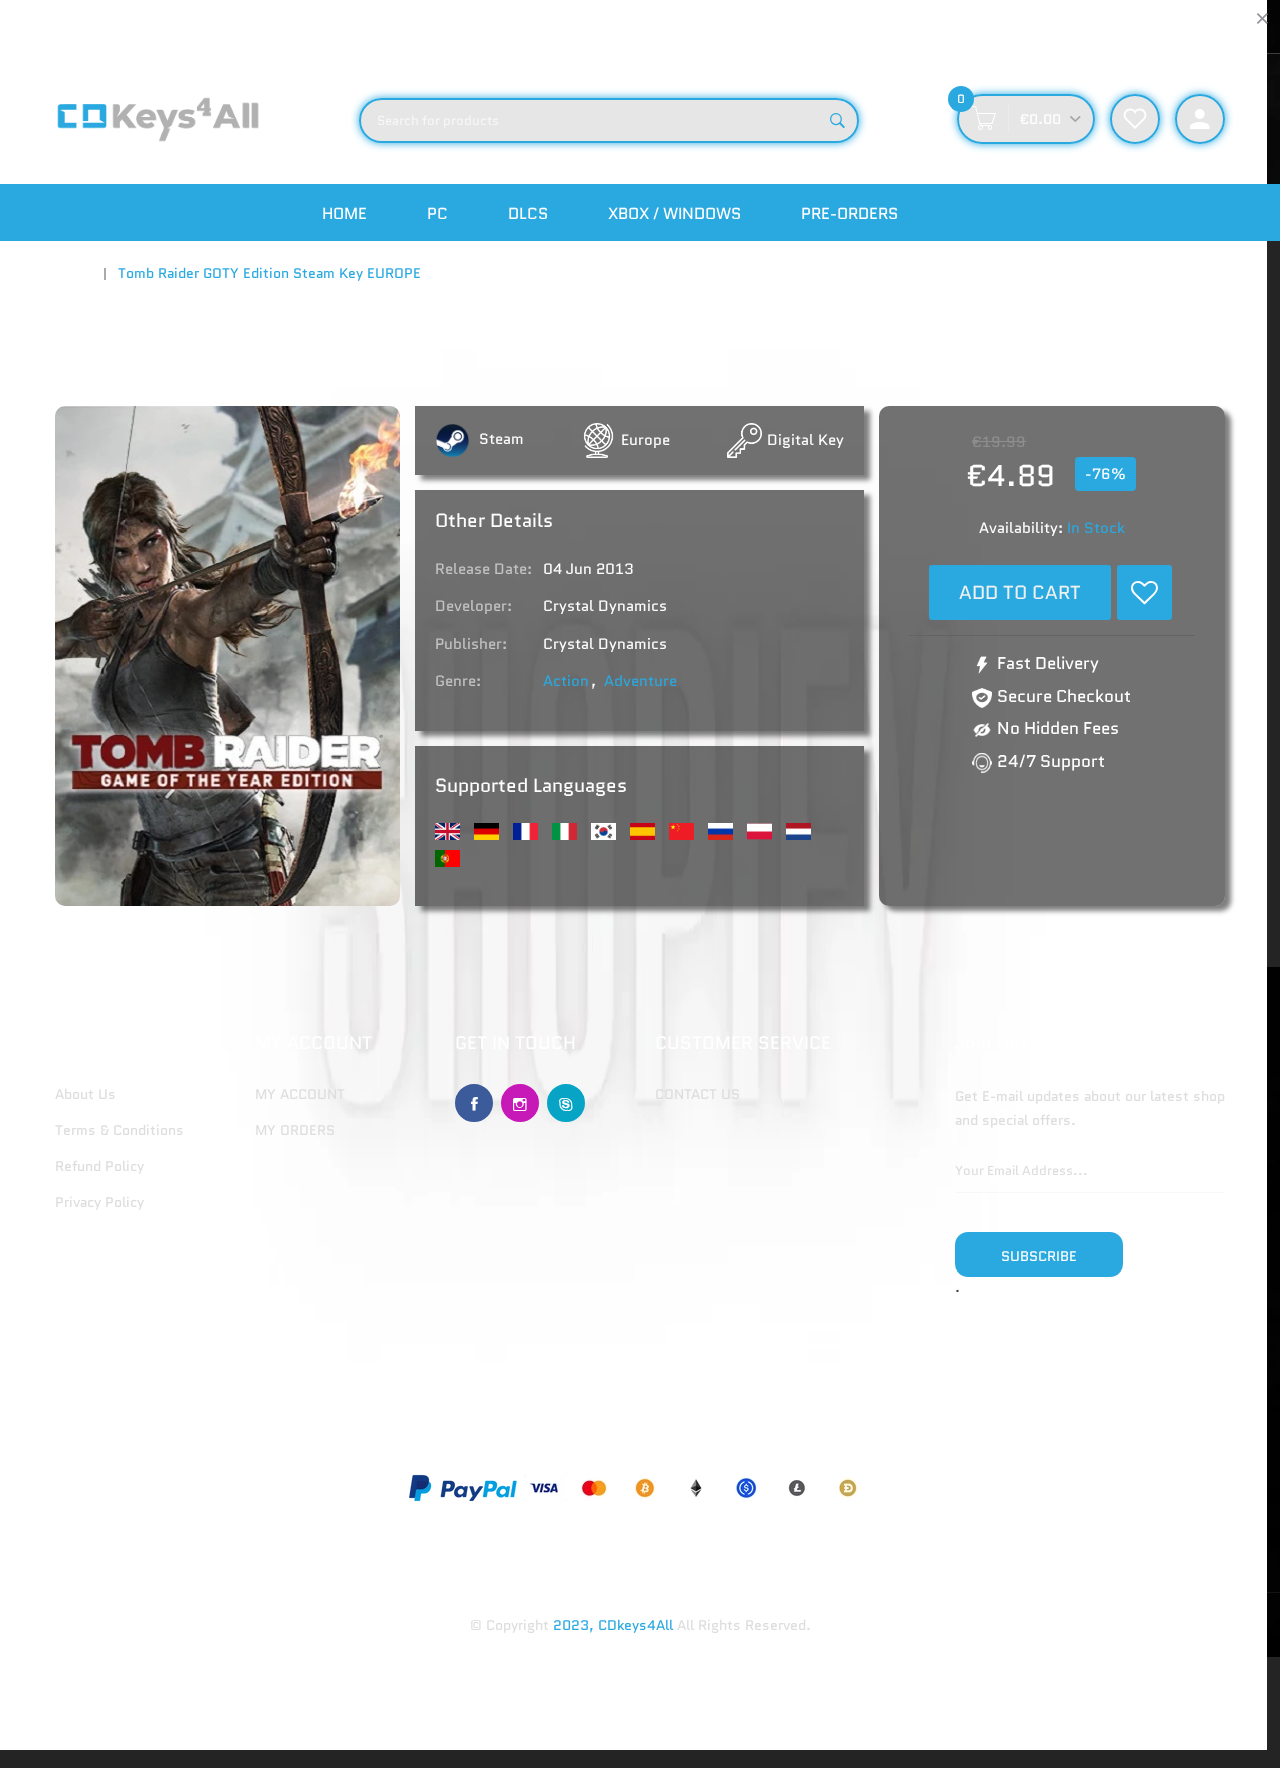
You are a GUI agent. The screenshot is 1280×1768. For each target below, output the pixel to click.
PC (437, 213)
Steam (499, 439)
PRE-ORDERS (849, 213)
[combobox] (609, 120)
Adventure (640, 681)
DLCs (528, 213)
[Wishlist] (1144, 592)
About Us (85, 1094)
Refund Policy (99, 1166)
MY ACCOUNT (300, 1094)
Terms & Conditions (119, 1130)
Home (344, 213)
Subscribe (1039, 1256)
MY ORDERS (295, 1130)
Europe (645, 440)
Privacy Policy (99, 1202)
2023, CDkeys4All (613, 1625)
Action (566, 681)
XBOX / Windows (674, 213)
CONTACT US (697, 1094)
